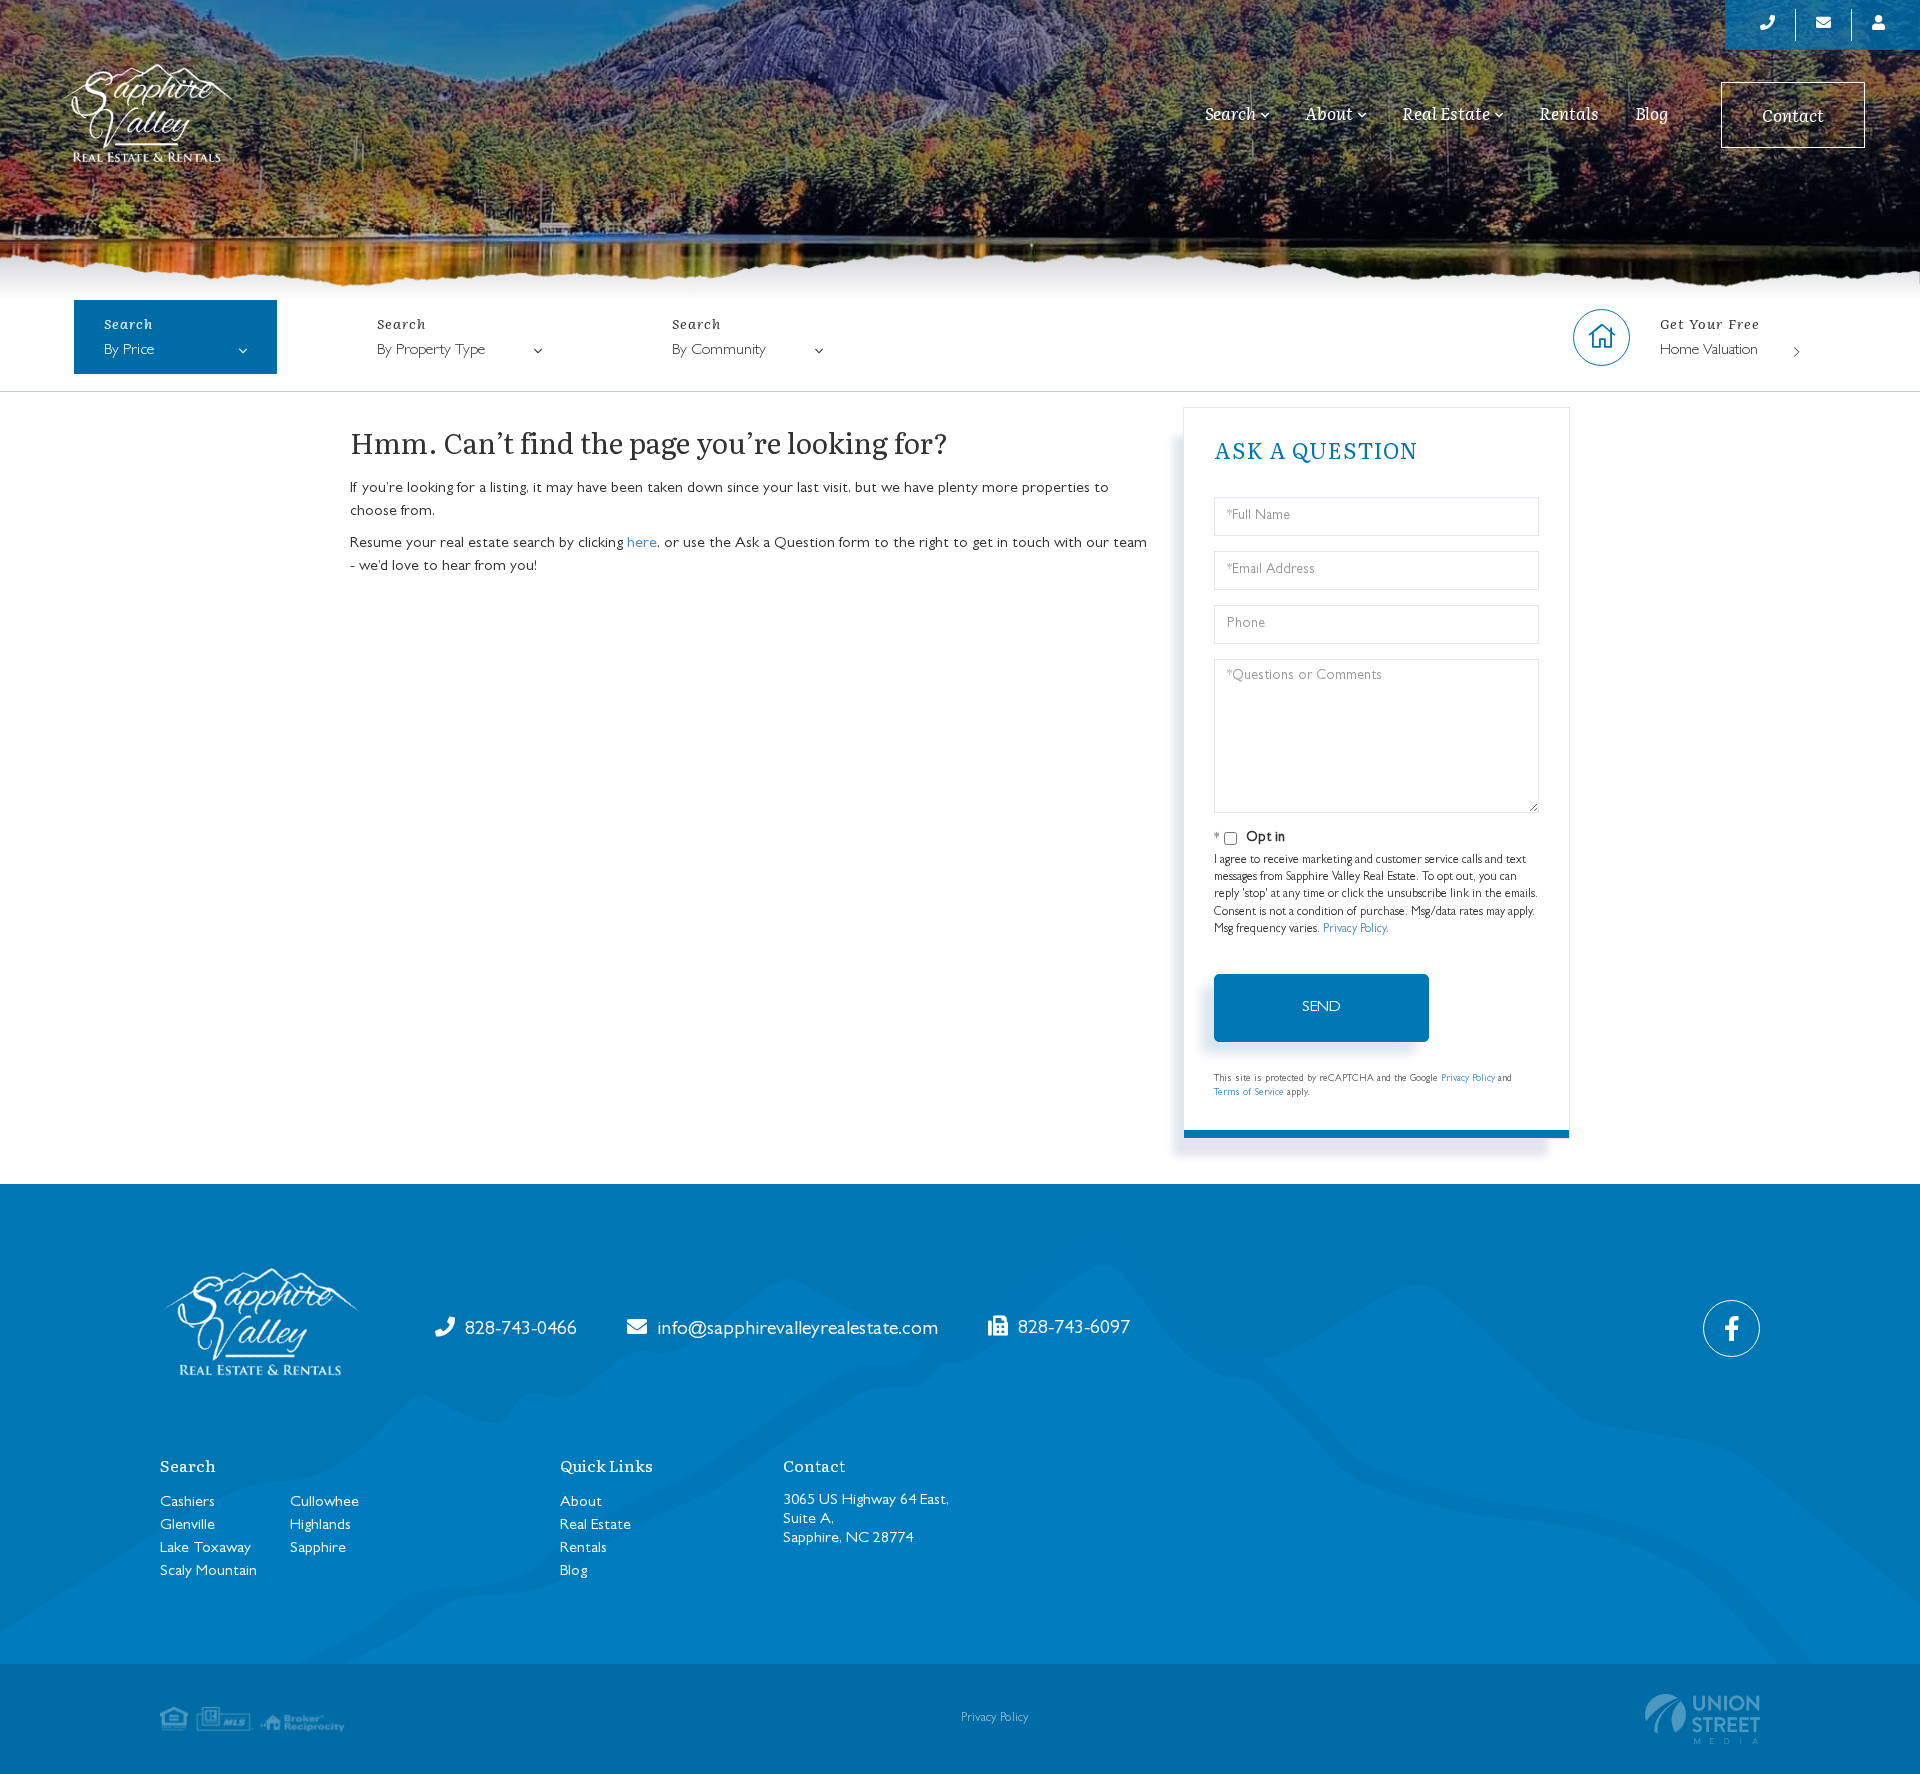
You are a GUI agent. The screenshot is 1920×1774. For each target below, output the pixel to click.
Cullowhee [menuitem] (324, 1503)
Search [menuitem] (1230, 114)
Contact (1793, 114)
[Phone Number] (1768, 25)
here (642, 544)
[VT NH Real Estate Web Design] (1702, 1719)
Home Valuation (1709, 351)
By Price (129, 351)
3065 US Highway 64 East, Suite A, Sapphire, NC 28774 (866, 1520)
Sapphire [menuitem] (318, 1549)
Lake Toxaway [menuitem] (205, 1549)
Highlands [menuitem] (320, 1526)
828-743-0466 (518, 1330)
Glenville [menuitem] (187, 1526)
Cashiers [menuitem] (187, 1503)
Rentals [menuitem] (1569, 113)
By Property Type (431, 351)
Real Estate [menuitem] (1446, 114)
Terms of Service (1249, 1093)
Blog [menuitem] (1651, 113)
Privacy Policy (1354, 930)
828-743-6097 (1071, 1329)
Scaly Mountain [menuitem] (208, 1572)
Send (1321, 1008)
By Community (719, 351)
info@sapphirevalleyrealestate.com (795, 1330)
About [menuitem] (1329, 114)
